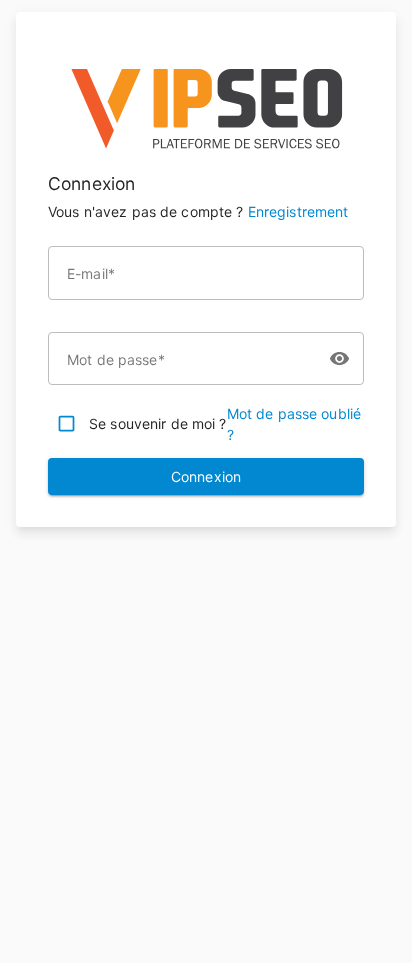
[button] (206, 162)
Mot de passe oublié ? (294, 424)
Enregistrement (298, 211)
